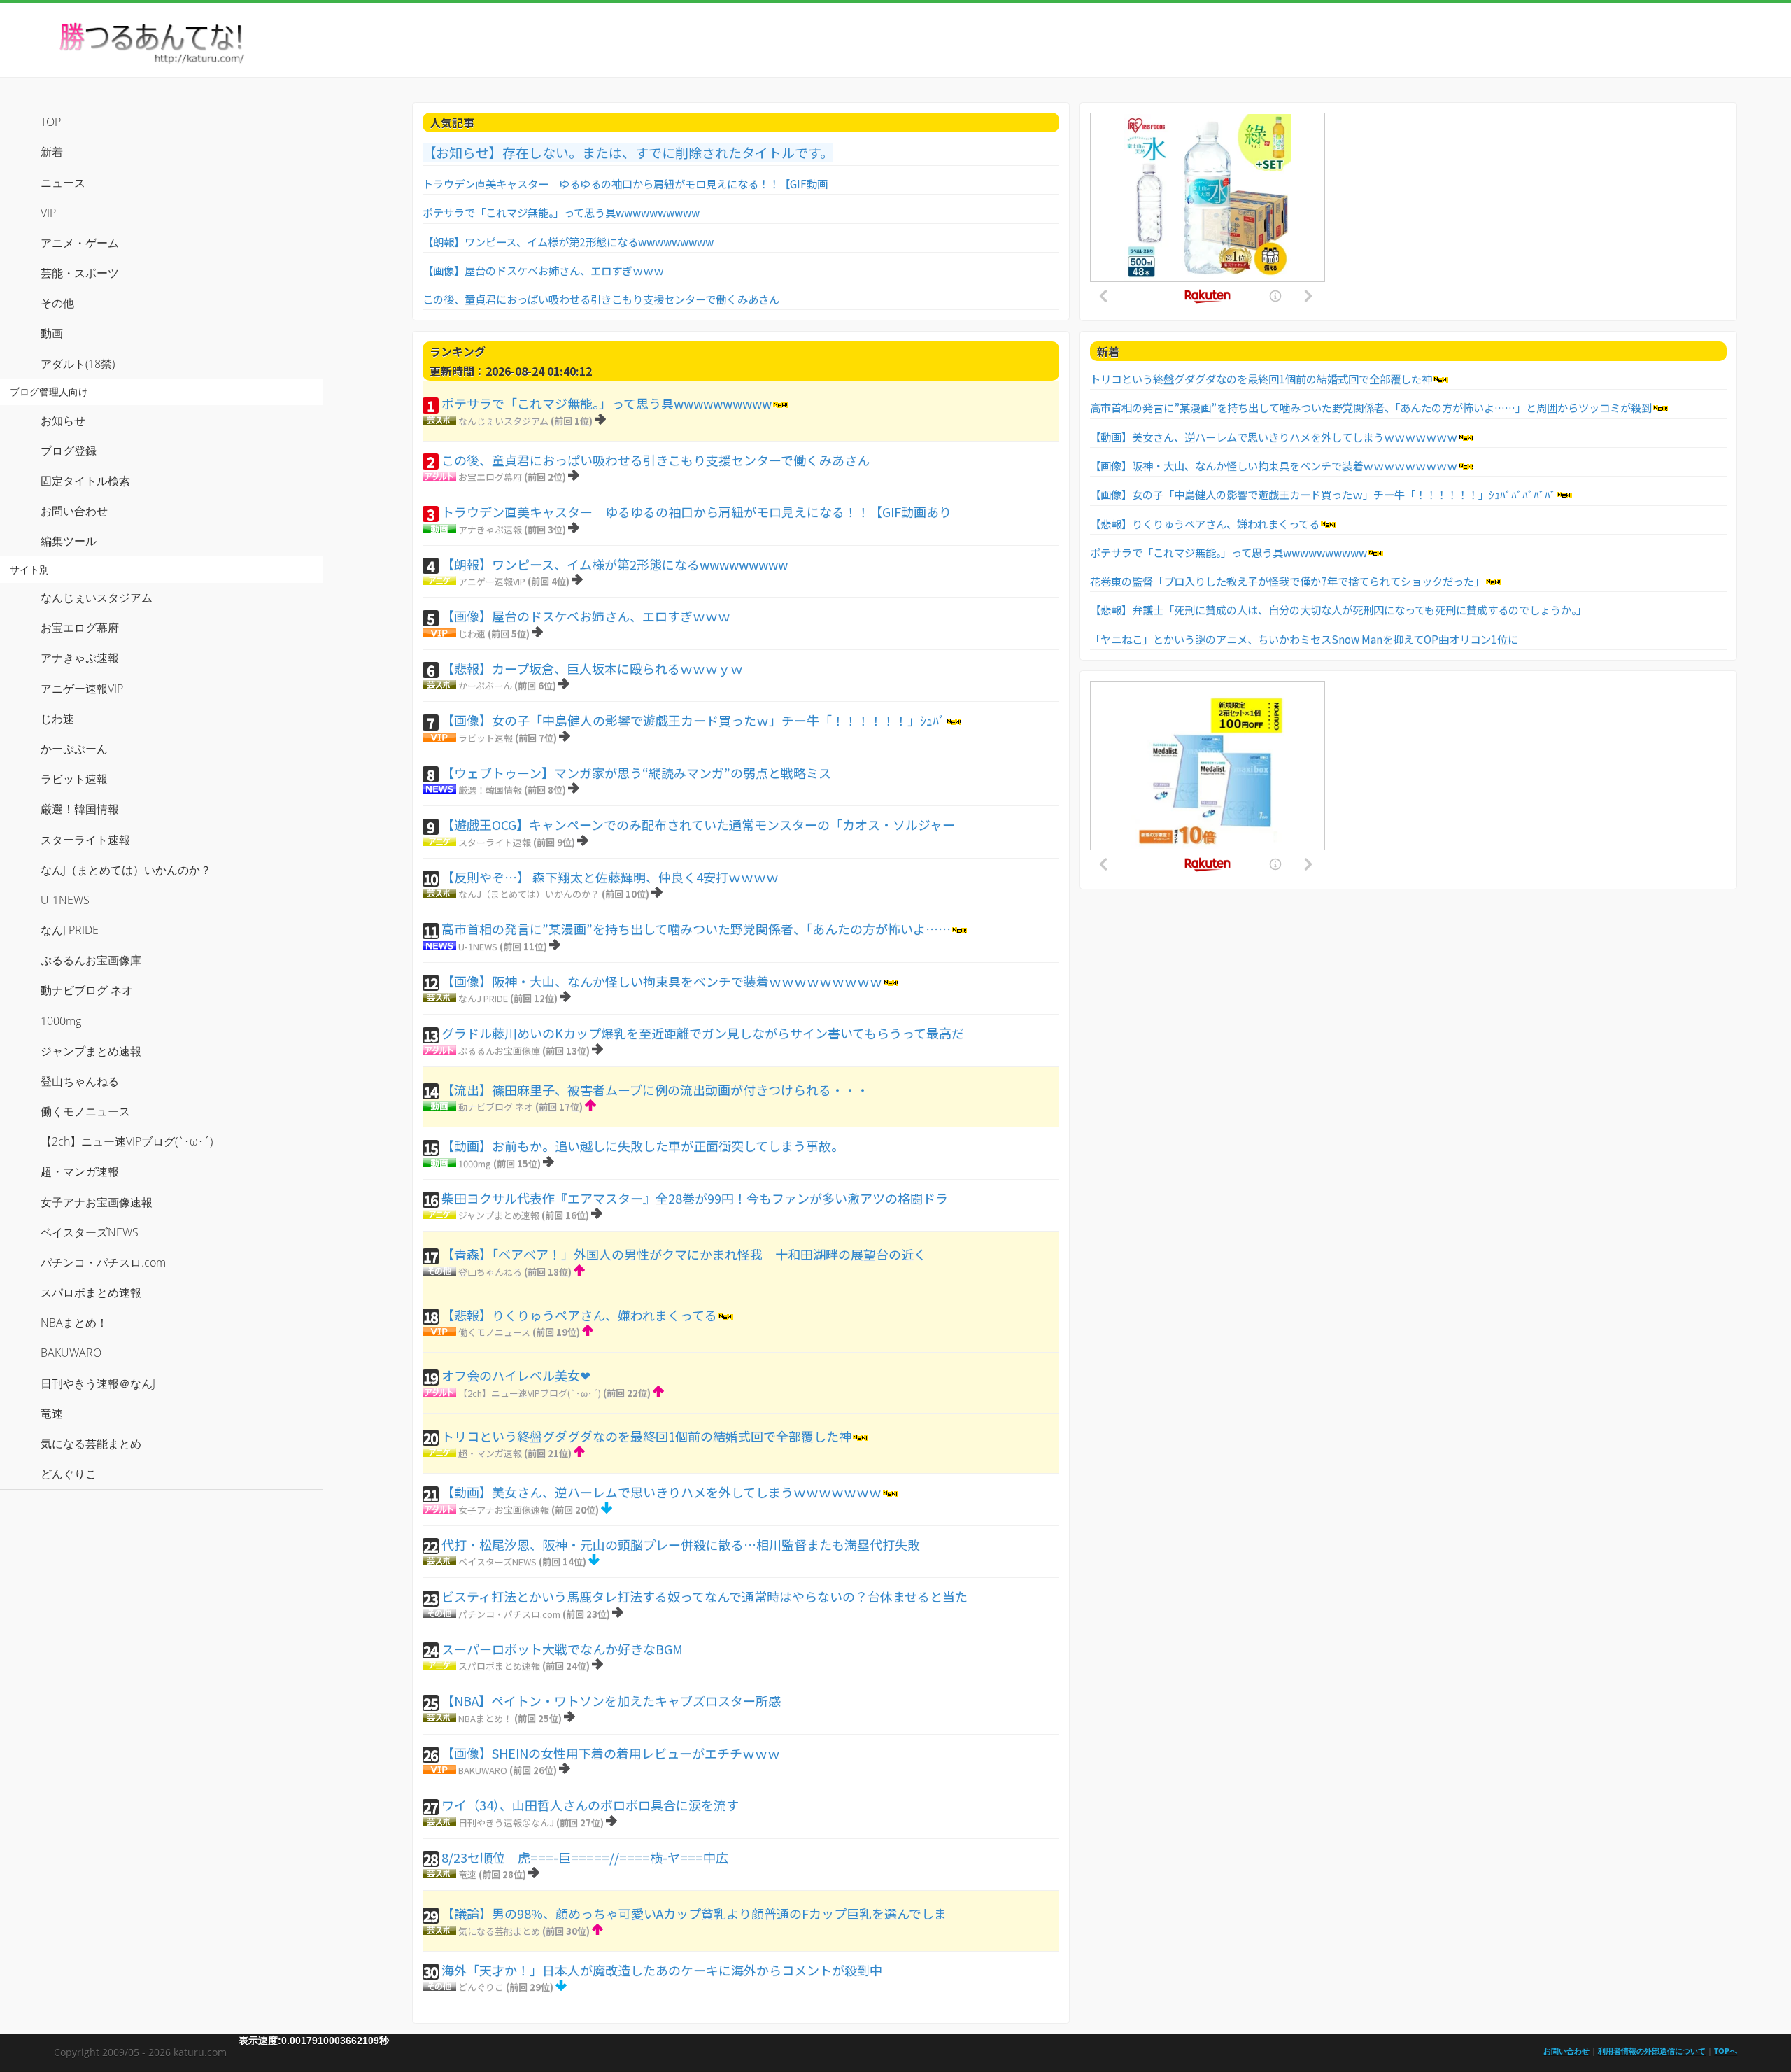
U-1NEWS (478, 946)
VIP (48, 213)
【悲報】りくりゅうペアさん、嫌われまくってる (579, 1315)
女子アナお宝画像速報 (504, 1510)
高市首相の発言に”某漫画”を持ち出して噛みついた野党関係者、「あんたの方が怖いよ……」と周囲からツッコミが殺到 (1371, 407)
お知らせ (63, 421)
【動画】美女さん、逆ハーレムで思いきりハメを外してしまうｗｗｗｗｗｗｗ (661, 1492)
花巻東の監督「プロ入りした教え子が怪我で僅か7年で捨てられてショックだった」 (1287, 581)
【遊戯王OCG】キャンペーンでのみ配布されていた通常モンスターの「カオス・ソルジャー (698, 824)
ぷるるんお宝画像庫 (499, 1051)
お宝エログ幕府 (490, 477)
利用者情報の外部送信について (1652, 2051)
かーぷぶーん (485, 685)
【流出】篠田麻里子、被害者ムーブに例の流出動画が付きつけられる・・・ (655, 1090)
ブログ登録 (69, 451)
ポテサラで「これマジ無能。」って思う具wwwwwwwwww (561, 212)
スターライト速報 (495, 842)
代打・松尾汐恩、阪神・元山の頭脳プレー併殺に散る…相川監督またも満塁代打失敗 (681, 1544)
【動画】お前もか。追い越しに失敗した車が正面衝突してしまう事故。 (643, 1146)
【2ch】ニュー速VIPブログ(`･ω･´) (530, 1393)
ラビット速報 (486, 738)
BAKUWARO (483, 1770)
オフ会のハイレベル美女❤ (516, 1375)
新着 (52, 152)
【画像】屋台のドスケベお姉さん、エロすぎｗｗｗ (543, 270)
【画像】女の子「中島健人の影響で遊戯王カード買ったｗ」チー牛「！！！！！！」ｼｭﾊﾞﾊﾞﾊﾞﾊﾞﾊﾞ (1323, 494)
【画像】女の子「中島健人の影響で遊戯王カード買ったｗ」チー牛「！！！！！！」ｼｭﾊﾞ (693, 720)
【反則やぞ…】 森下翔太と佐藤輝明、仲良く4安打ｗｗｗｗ (610, 877)
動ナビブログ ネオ (496, 1107)
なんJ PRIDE (483, 998)
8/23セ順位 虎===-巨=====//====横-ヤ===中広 (585, 1857)
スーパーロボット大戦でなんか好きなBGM (562, 1649)
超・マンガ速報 (490, 1453)
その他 (57, 303)
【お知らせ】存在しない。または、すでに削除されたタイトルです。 (628, 152)
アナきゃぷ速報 (490, 529)
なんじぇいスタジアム (503, 421)
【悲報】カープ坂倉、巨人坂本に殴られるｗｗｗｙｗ (592, 668)
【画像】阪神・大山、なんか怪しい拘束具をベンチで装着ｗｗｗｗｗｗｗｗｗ (662, 981)
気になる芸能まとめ (499, 1931)
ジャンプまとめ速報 (499, 1215)
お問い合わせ (74, 511)
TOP (51, 122)
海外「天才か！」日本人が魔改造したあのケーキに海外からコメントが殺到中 (662, 1970)
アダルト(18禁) (78, 364)
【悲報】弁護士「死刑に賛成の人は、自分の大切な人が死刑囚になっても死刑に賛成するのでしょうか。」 (1338, 609)
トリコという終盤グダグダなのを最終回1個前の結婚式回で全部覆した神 (646, 1436)
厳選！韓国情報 (490, 790)
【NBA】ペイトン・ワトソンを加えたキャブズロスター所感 (611, 1700)
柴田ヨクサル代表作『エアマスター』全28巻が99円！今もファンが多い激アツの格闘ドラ (695, 1198)
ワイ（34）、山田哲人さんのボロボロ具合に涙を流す (590, 1805)
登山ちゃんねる (490, 1272)
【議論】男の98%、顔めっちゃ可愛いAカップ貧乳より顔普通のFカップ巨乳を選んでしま (694, 1913)
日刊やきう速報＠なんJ (506, 1823)
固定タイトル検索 (85, 481)
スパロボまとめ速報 (499, 1666)
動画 (52, 333)
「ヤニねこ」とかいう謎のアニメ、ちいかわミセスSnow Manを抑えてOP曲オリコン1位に (1304, 639)
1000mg (475, 1163)
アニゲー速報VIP (492, 581)
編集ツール (69, 541)
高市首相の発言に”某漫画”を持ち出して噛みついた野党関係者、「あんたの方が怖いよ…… (696, 929)
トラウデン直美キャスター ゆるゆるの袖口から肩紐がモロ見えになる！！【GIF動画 (625, 183)
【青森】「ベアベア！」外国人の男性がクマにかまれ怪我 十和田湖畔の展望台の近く (684, 1254)
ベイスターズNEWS (497, 1562)
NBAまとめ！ (485, 1718)
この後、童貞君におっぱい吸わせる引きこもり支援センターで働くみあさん (601, 299)
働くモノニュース (494, 1332)
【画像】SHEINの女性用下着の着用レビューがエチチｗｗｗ (611, 1753)
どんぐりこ (481, 1987)
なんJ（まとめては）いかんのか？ (529, 894)
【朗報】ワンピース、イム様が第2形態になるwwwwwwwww (568, 241)
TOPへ (1726, 2051)
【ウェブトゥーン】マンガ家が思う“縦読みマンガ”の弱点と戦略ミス (636, 773)
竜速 (467, 1874)
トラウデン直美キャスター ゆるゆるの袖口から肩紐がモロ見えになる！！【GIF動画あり (696, 512)
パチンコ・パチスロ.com (509, 1614)
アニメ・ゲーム (80, 243)
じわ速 (472, 634)
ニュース (63, 183)
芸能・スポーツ (80, 273)
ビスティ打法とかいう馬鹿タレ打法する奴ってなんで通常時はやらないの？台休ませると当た (705, 1596)
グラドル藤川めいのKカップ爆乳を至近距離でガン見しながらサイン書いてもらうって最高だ (703, 1033)
